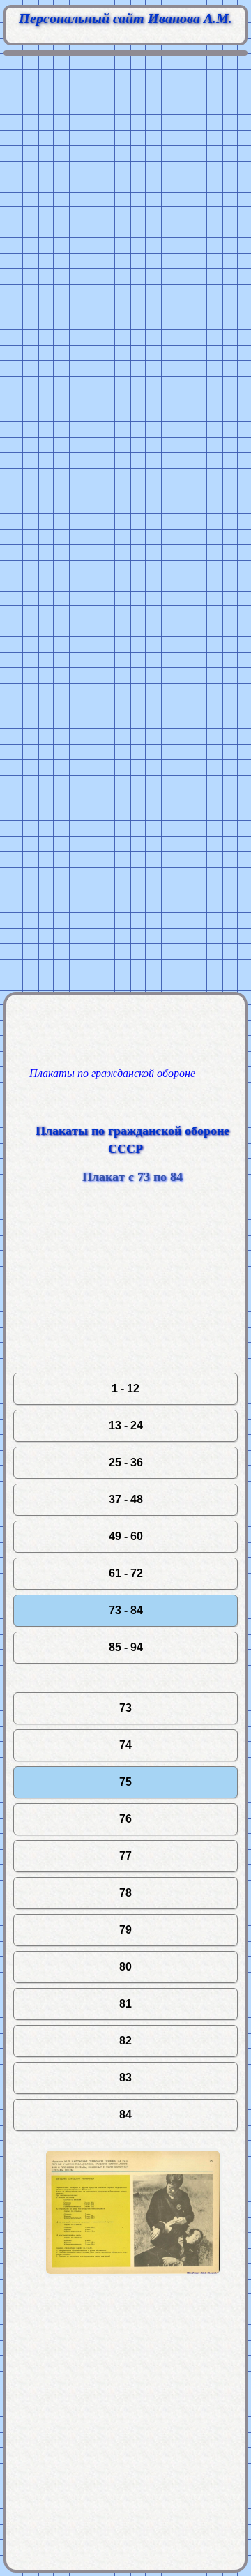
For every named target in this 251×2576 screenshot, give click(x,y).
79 (125, 1930)
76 (125, 1819)
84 (125, 2115)
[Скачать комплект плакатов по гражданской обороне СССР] (132, 2297)
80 (125, 1967)
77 (125, 1856)
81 (125, 2004)
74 (125, 1745)
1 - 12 (125, 1388)
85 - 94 (126, 1647)
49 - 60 (126, 1536)
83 (125, 2078)
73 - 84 (126, 1610)
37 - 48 (126, 1499)
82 (125, 2041)
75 (125, 1782)
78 (125, 1893)
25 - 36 (126, 1462)
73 (125, 1708)
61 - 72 (126, 1573)
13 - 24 (126, 1425)
